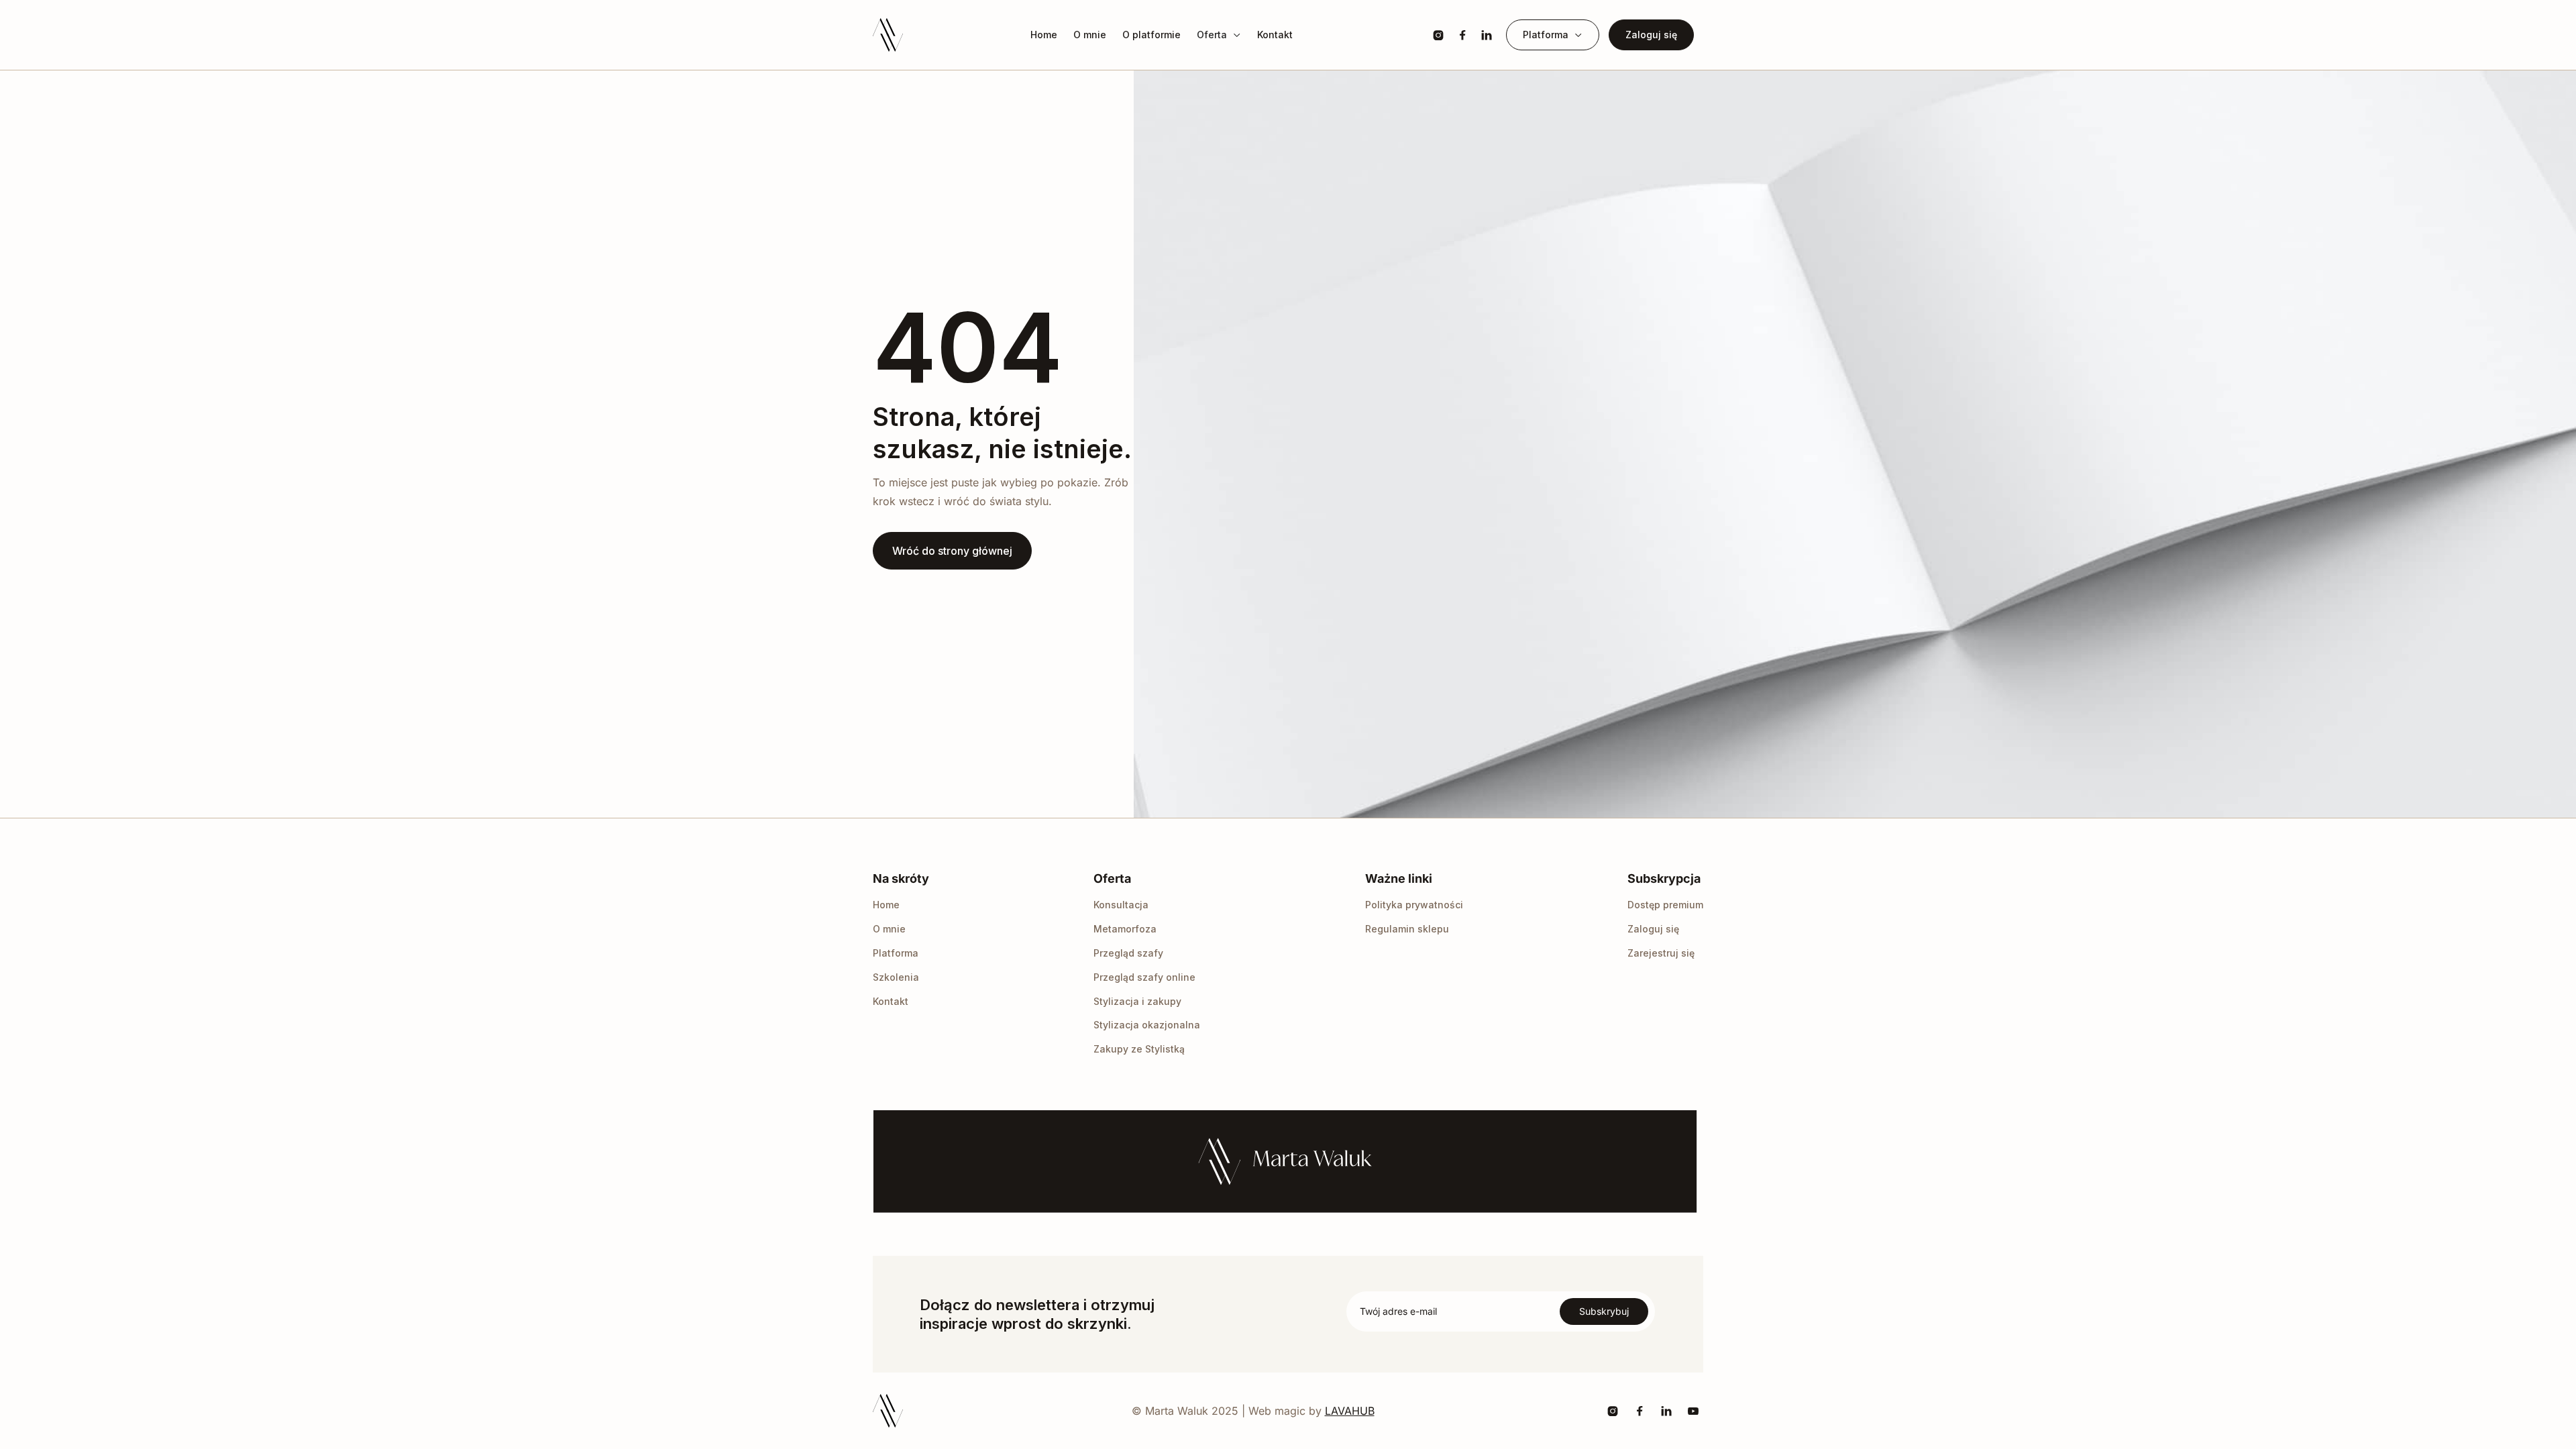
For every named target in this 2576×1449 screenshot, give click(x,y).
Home (1044, 35)
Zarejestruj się (1661, 953)
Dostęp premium (1665, 905)
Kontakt (1275, 35)
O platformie (1151, 35)
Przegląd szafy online (1144, 977)
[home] (888, 35)
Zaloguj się (1651, 35)
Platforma (896, 953)
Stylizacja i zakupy (1137, 1001)
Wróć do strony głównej (952, 551)
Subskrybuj (1604, 1311)
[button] (1219, 35)
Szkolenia (896, 977)
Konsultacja (1121, 905)
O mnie (1090, 35)
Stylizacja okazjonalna (1147, 1025)
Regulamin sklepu (1407, 929)
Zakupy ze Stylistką (1139, 1049)
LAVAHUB (1350, 1411)
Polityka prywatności (1414, 905)
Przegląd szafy (1128, 953)
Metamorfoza (1125, 929)
